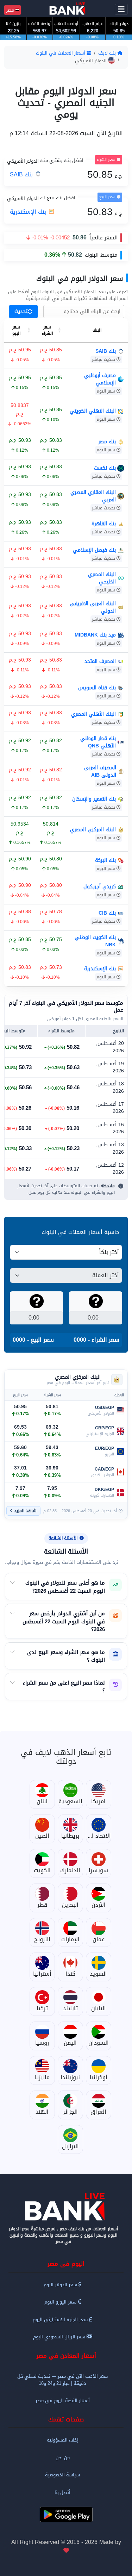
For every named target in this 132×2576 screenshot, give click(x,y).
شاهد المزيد (25, 1511)
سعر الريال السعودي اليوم (60, 2337)
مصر (11, 10)
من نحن (63, 2458)
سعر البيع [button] (16, 330)
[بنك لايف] (66, 2207)
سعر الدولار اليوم (61, 2285)
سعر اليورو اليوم (61, 2302)
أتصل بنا (62, 2492)
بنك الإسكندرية (29, 212)
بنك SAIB (22, 174)
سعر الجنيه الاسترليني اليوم (61, 2320)
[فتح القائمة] (121, 10)
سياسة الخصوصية (62, 2475)
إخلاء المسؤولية (63, 2440)
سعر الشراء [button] (47, 330)
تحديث (21, 311)
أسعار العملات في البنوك (61, 53)
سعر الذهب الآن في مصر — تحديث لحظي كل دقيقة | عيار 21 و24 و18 (62, 2380)
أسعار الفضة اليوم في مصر (63, 2400)
